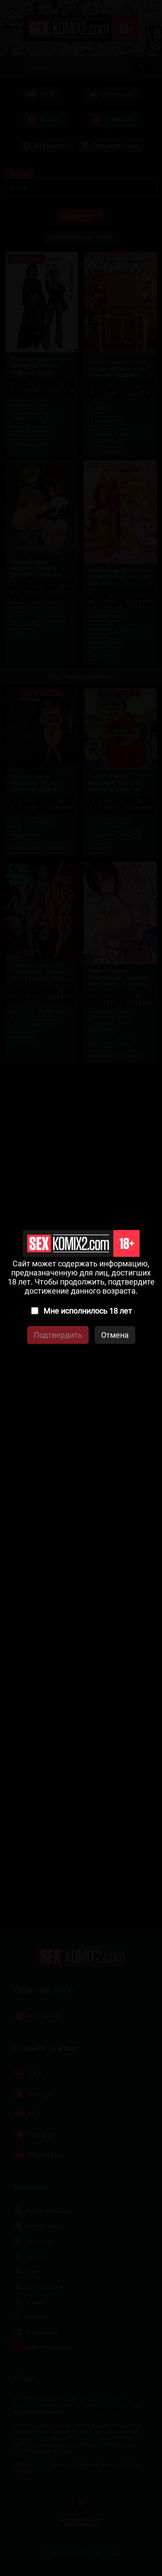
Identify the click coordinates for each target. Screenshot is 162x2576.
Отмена (115, 1335)
